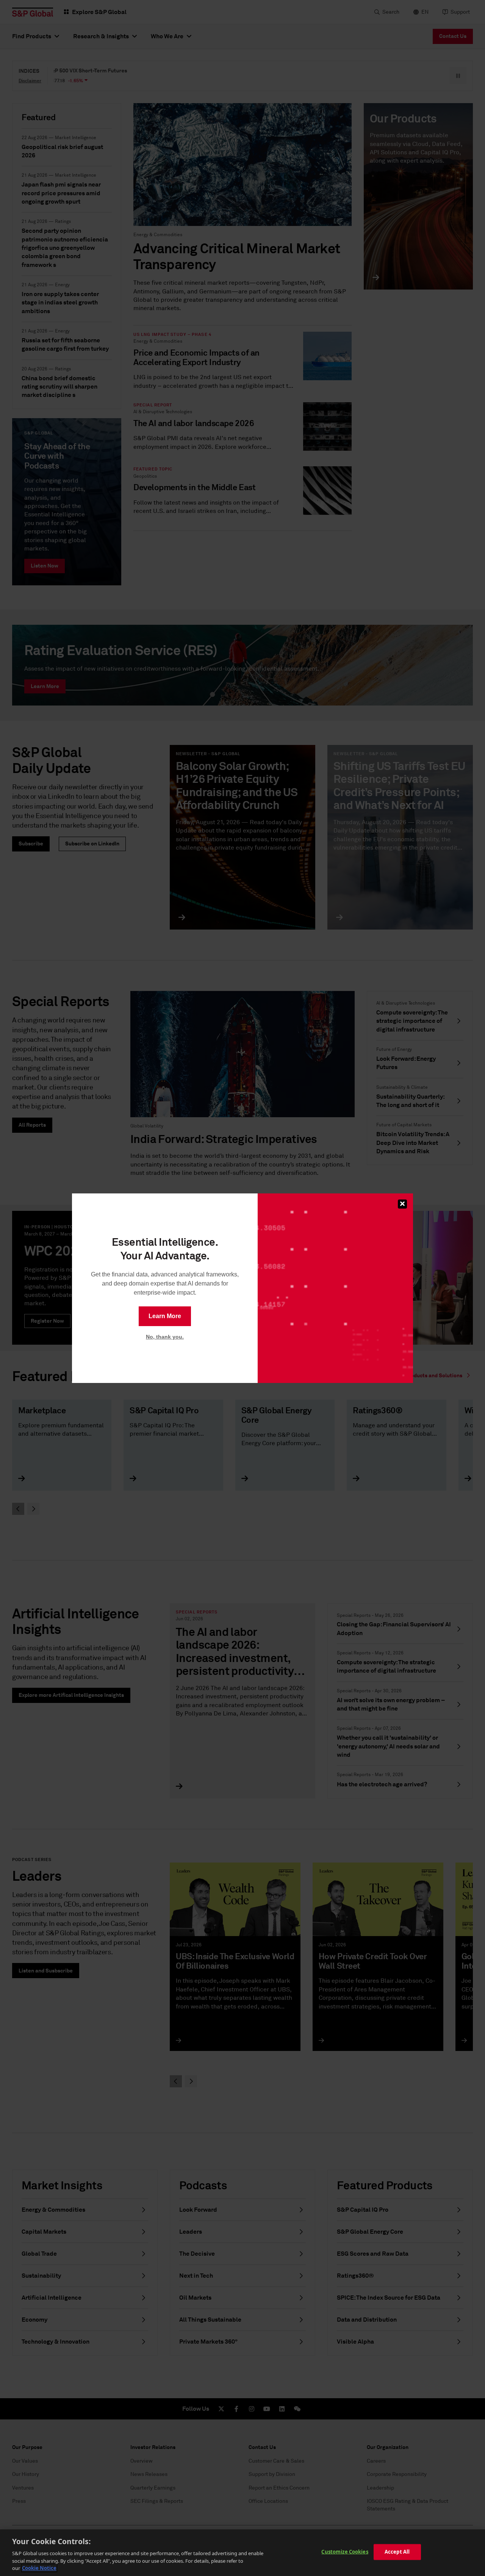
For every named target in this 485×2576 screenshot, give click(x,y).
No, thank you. (165, 1337)
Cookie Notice (39, 2568)
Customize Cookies (345, 2552)
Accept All (397, 2552)
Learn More (165, 1316)
